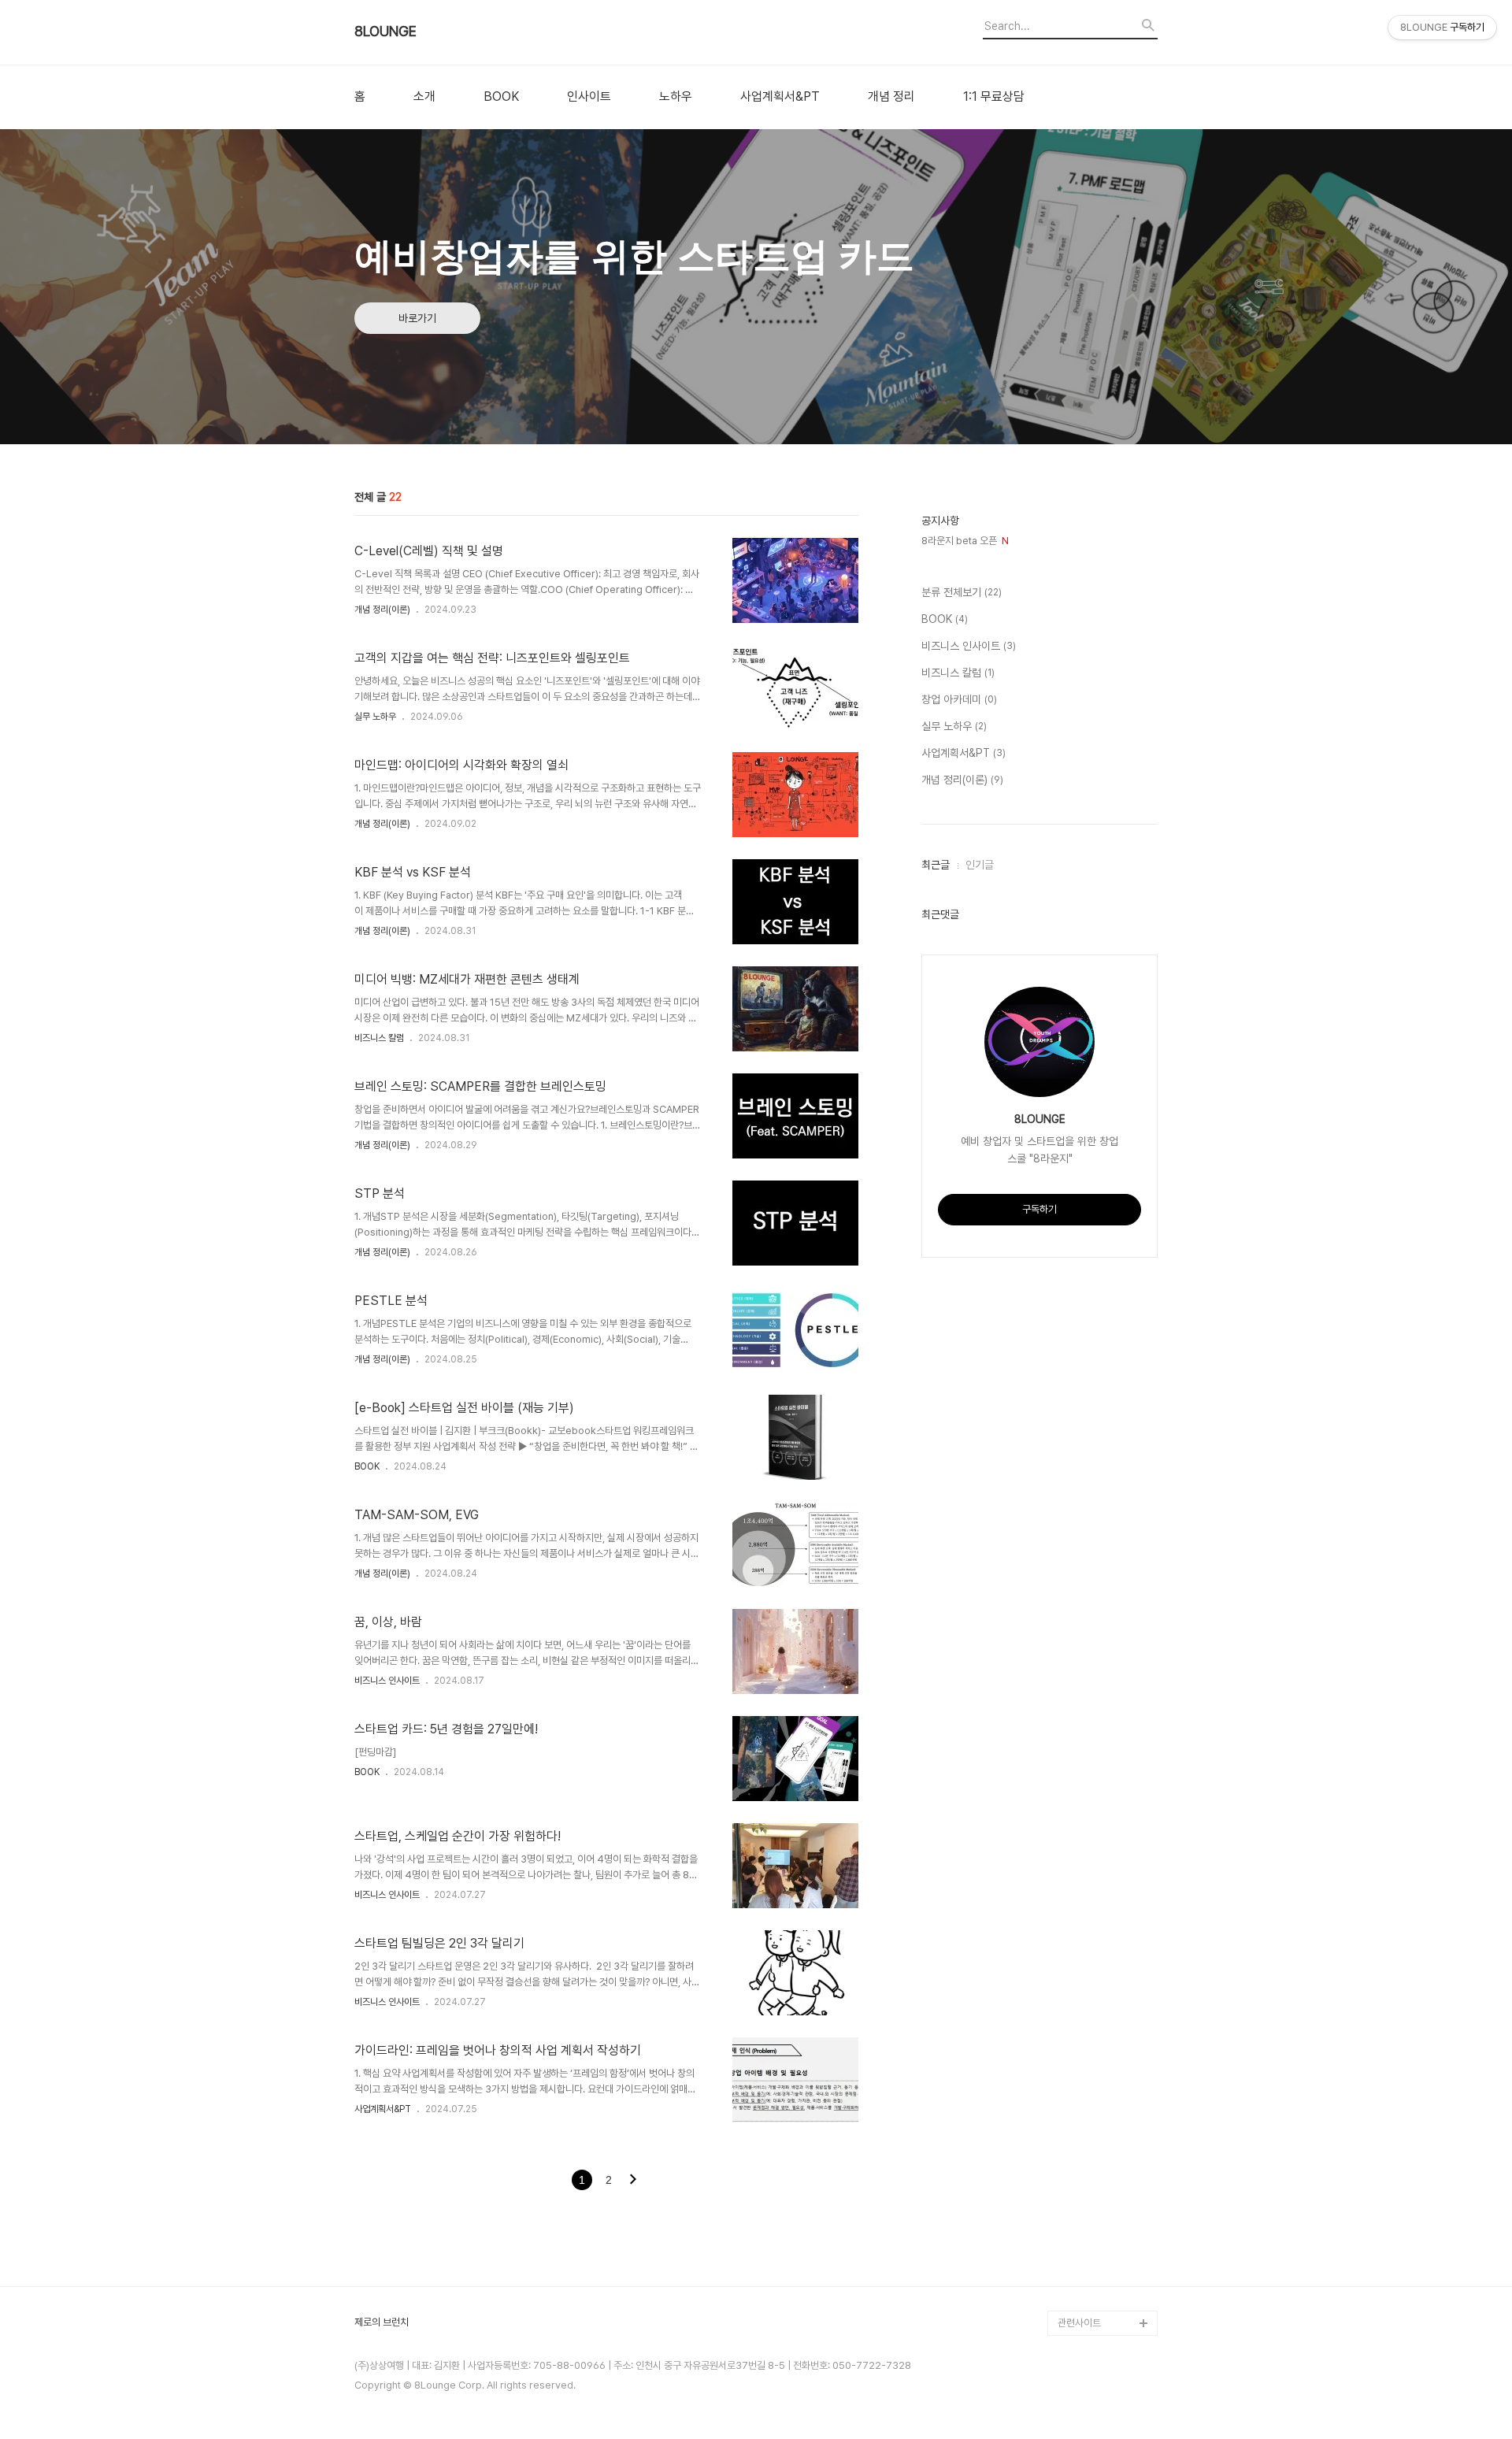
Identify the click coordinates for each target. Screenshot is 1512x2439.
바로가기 (417, 318)
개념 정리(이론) (382, 610)
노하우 (676, 97)
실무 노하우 (375, 717)
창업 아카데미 (959, 699)
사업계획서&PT (780, 97)
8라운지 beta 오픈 (965, 541)
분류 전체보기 (962, 592)
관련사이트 (1079, 2323)
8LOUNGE (385, 32)
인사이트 (589, 97)
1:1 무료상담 (994, 97)
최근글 (936, 865)
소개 (424, 97)
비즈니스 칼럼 (379, 1038)
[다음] (633, 2181)
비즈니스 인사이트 (387, 1681)
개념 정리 (891, 97)
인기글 (980, 865)
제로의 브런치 (382, 2322)
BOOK (501, 97)
